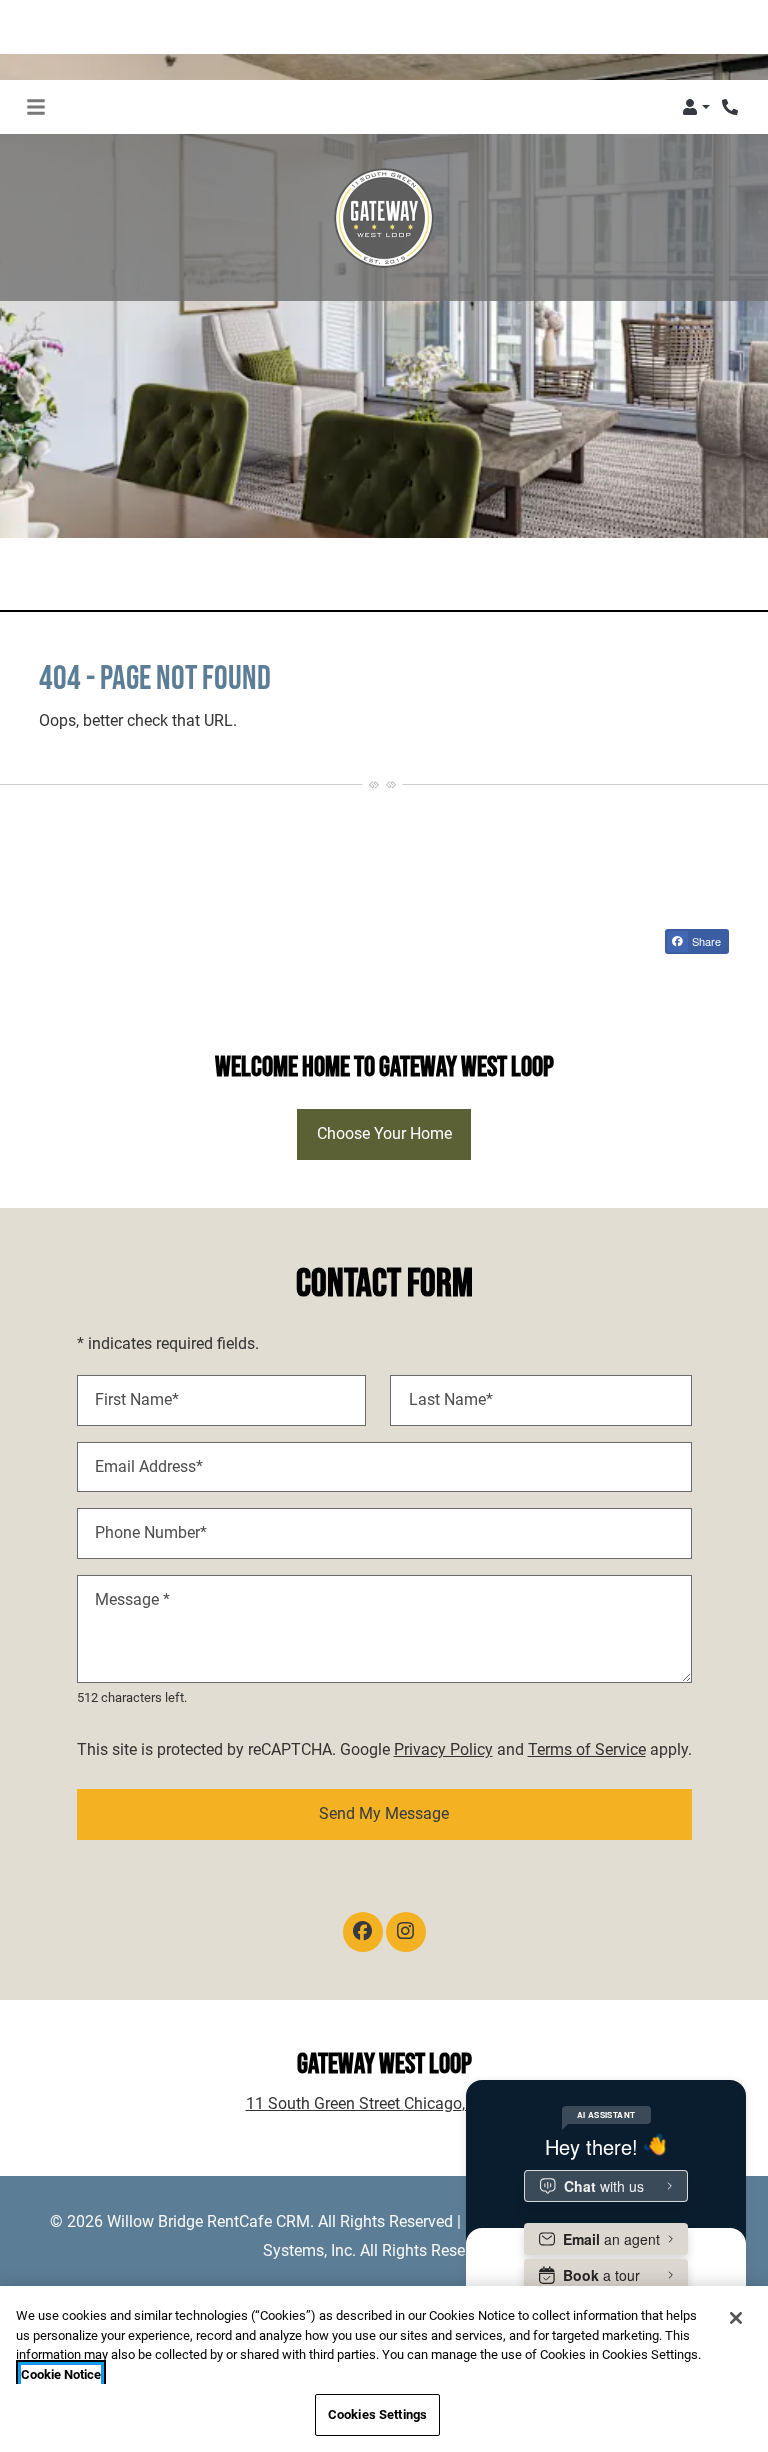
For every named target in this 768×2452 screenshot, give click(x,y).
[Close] (736, 2318)
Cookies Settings (377, 2414)
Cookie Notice (61, 2374)
